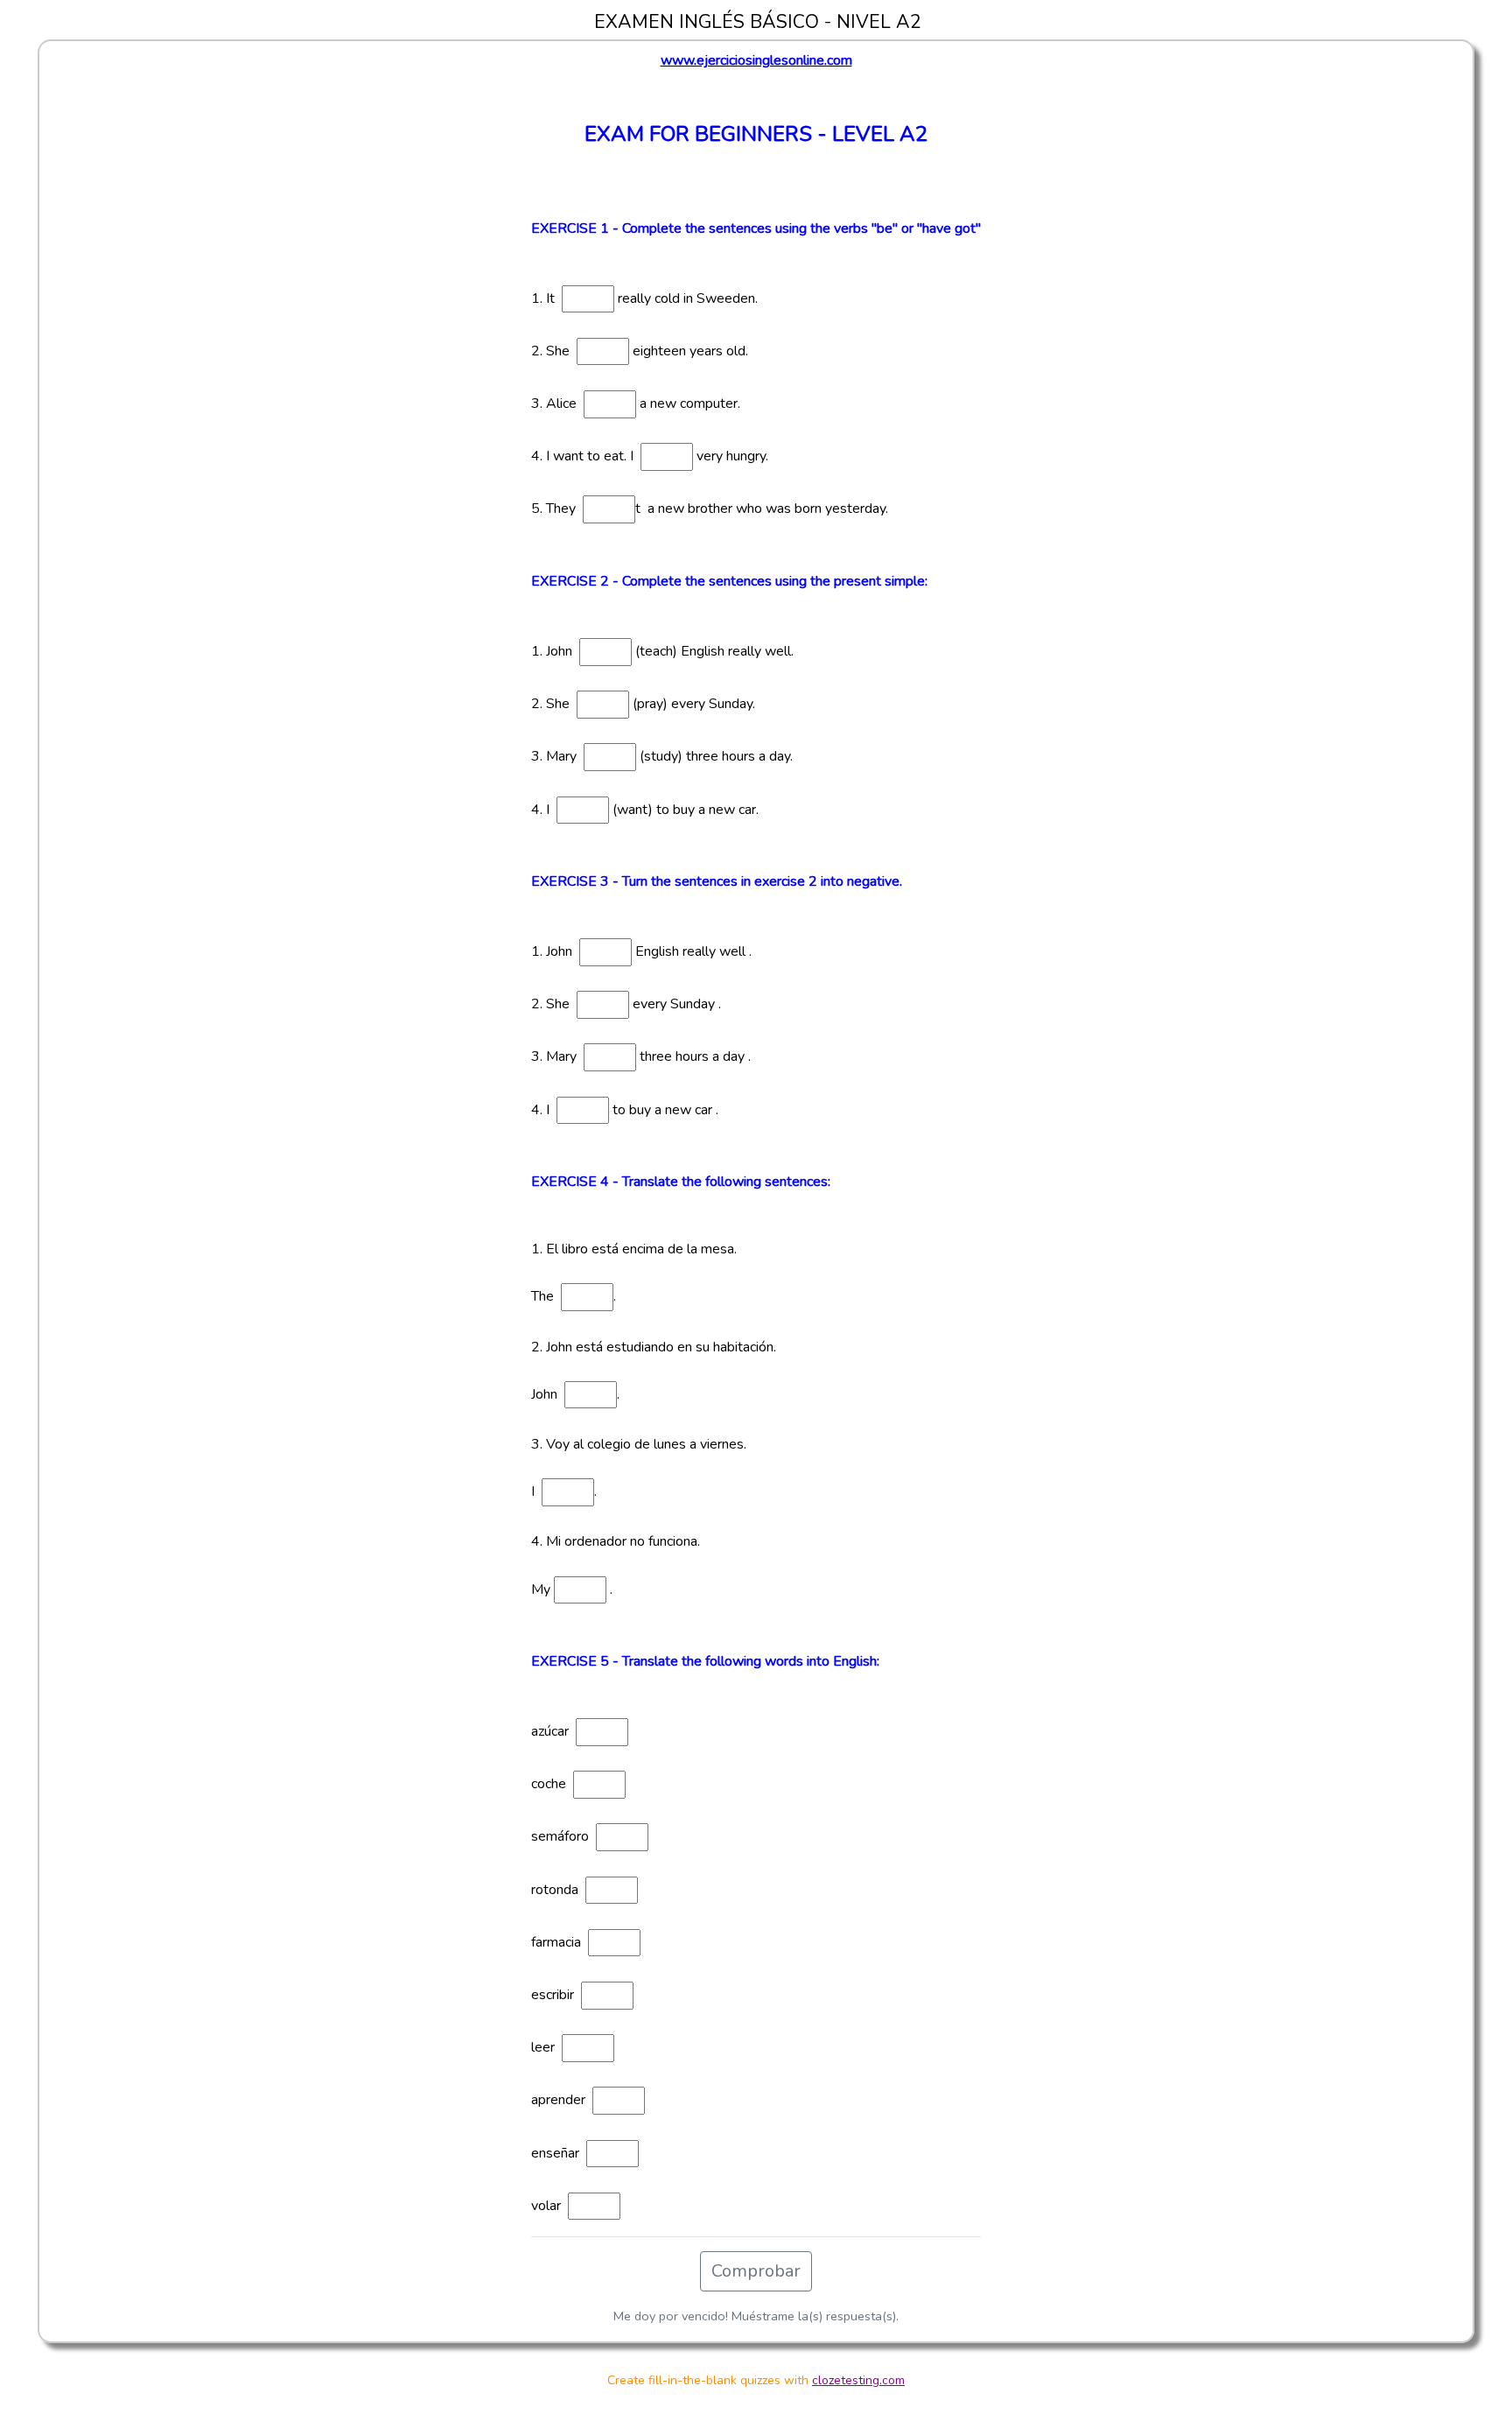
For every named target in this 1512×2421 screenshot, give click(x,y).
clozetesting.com (858, 2380)
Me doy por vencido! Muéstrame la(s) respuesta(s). (756, 2316)
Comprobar (756, 2271)
